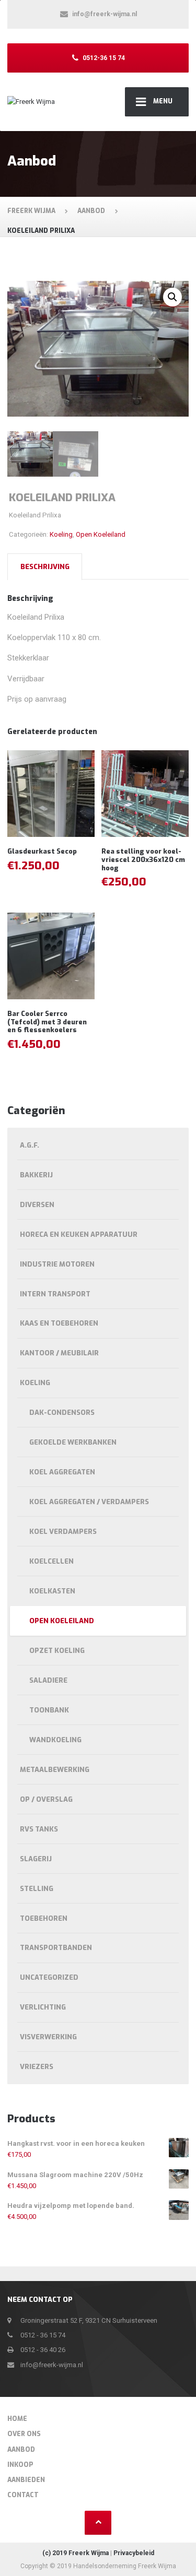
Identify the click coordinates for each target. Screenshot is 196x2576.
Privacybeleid (134, 2553)
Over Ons (24, 2434)
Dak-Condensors (62, 1413)
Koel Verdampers (63, 1532)
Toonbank (49, 1710)
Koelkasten (52, 1591)
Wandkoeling (55, 1740)
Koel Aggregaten (62, 1472)
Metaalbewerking (55, 1770)
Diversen (37, 1205)
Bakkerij (36, 1175)
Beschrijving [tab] (45, 567)
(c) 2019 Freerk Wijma (76, 2553)
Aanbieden (26, 2480)
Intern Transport (55, 1294)
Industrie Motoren (57, 1264)
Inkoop (20, 2465)
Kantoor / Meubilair (59, 1353)
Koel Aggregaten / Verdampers (89, 1502)
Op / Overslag (46, 1799)
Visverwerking (48, 2037)
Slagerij (36, 1859)
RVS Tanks (39, 1829)
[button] (172, 297)
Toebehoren (44, 1918)
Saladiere (48, 1680)
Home (17, 2419)
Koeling (61, 534)
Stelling (37, 1889)
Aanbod (21, 2450)
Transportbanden (56, 1948)
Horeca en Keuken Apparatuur (79, 1234)
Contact (23, 2495)
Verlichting (43, 2007)
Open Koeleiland (101, 534)
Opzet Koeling (57, 1651)
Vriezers (37, 2067)
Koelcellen (51, 1561)
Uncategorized (49, 1977)
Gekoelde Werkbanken (73, 1442)
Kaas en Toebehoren (59, 1323)
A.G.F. (30, 1145)
